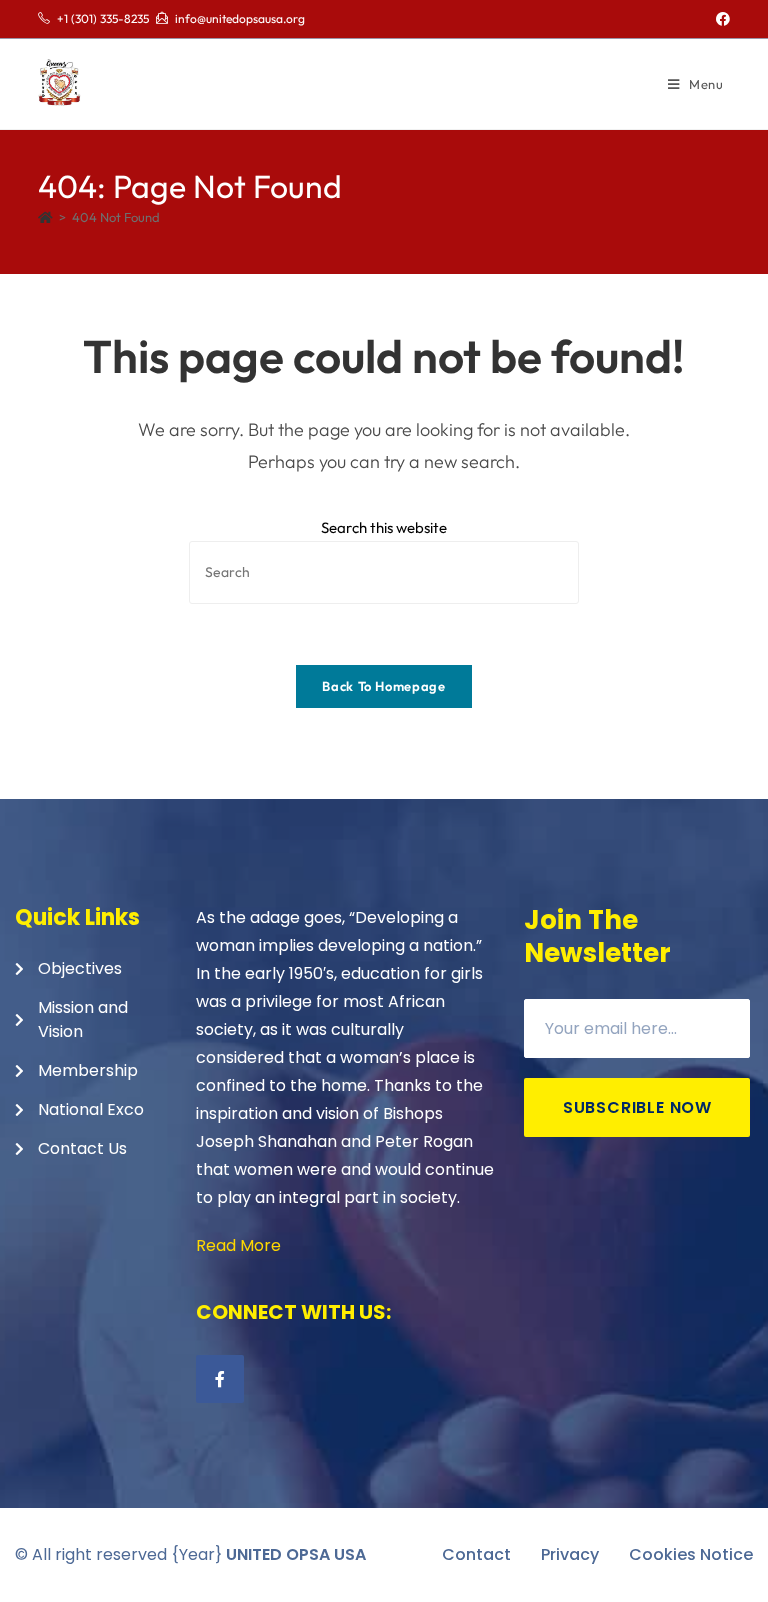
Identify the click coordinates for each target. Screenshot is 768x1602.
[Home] (45, 217)
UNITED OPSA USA (296, 1554)
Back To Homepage (383, 686)
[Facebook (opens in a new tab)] (720, 19)
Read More (238, 1245)
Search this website (384, 527)
